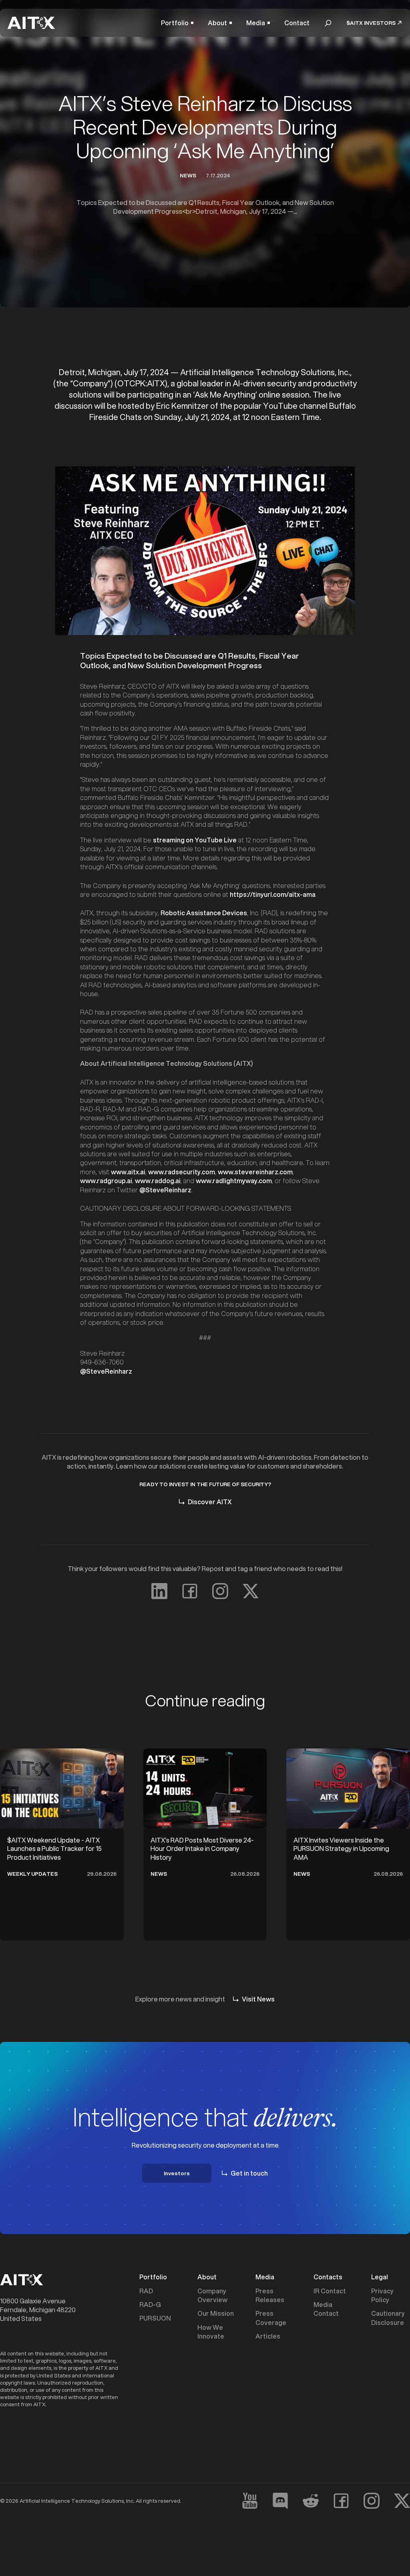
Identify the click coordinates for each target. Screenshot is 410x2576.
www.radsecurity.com (182, 1172)
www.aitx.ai (128, 1172)
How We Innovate (211, 2332)
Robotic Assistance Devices (204, 913)
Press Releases (270, 2295)
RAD (146, 2291)
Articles (268, 2336)
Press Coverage (271, 2318)
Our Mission (216, 2313)
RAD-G (150, 2305)
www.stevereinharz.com (255, 1172)
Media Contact (326, 2309)
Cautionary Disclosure (388, 2318)
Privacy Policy (382, 2295)
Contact (297, 23)
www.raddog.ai (158, 1180)
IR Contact (330, 2291)
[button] (177, 23)
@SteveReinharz (165, 1190)
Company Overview (212, 2295)
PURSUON (155, 2318)
